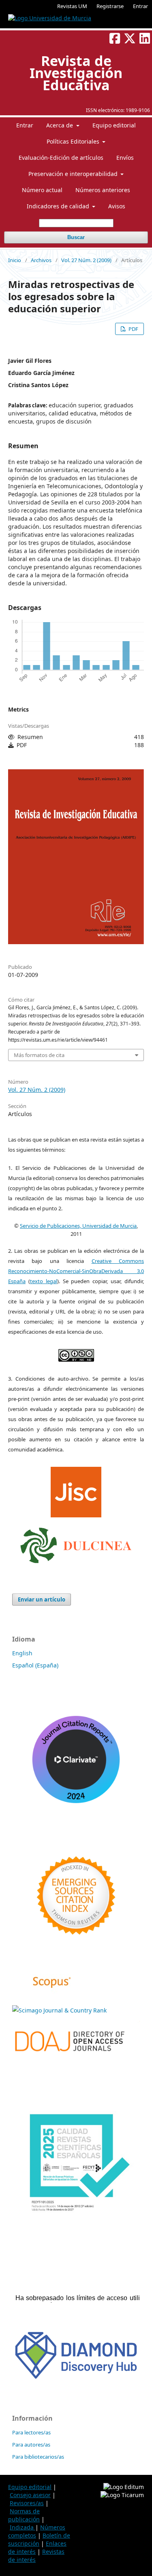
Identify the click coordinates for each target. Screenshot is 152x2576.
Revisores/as (27, 2503)
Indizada (22, 2527)
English (22, 1653)
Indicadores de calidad (59, 206)
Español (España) (35, 1665)
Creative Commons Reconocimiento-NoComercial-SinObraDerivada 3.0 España (76, 1271)
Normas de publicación (24, 2515)
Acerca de (60, 125)
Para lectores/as (31, 2432)
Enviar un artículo (42, 1599)
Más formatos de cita (39, 1055)
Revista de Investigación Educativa (76, 73)
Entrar (140, 6)
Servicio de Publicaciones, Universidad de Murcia (78, 1226)
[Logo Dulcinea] (76, 1543)
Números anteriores (103, 190)
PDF (133, 329)
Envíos (125, 158)
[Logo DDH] (76, 2380)
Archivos (41, 260)
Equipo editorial (114, 125)
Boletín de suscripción (39, 2539)
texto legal (44, 1281)
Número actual (42, 190)
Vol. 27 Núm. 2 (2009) (86, 260)
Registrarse (110, 6)
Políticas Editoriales (74, 141)
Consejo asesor (30, 2495)
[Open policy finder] (76, 1490)
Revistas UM (72, 6)
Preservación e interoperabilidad (74, 174)
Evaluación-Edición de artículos (61, 158)
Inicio (15, 260)
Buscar (76, 237)
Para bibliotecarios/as (38, 2457)
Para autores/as (31, 2445)
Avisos (117, 206)
